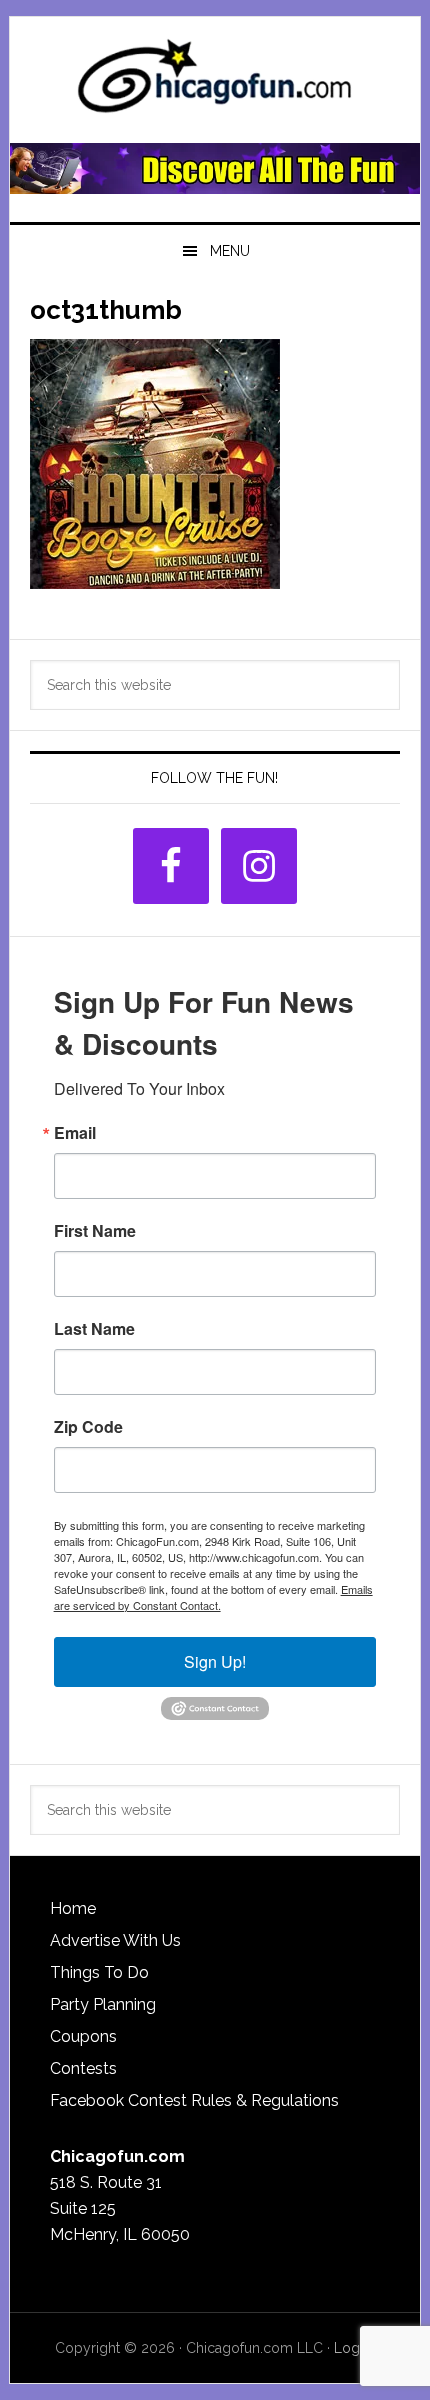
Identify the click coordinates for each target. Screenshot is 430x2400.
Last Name (94, 1329)
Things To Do (99, 1972)
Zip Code (88, 1427)
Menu (230, 251)
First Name (95, 1231)
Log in (354, 2348)
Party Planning (103, 2004)
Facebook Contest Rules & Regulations (194, 2100)
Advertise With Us (115, 1940)
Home (73, 1908)
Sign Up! (215, 1661)
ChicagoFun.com (215, 82)
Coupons (83, 2036)
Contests (83, 2068)
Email (75, 1133)
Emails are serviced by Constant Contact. (213, 1597)
